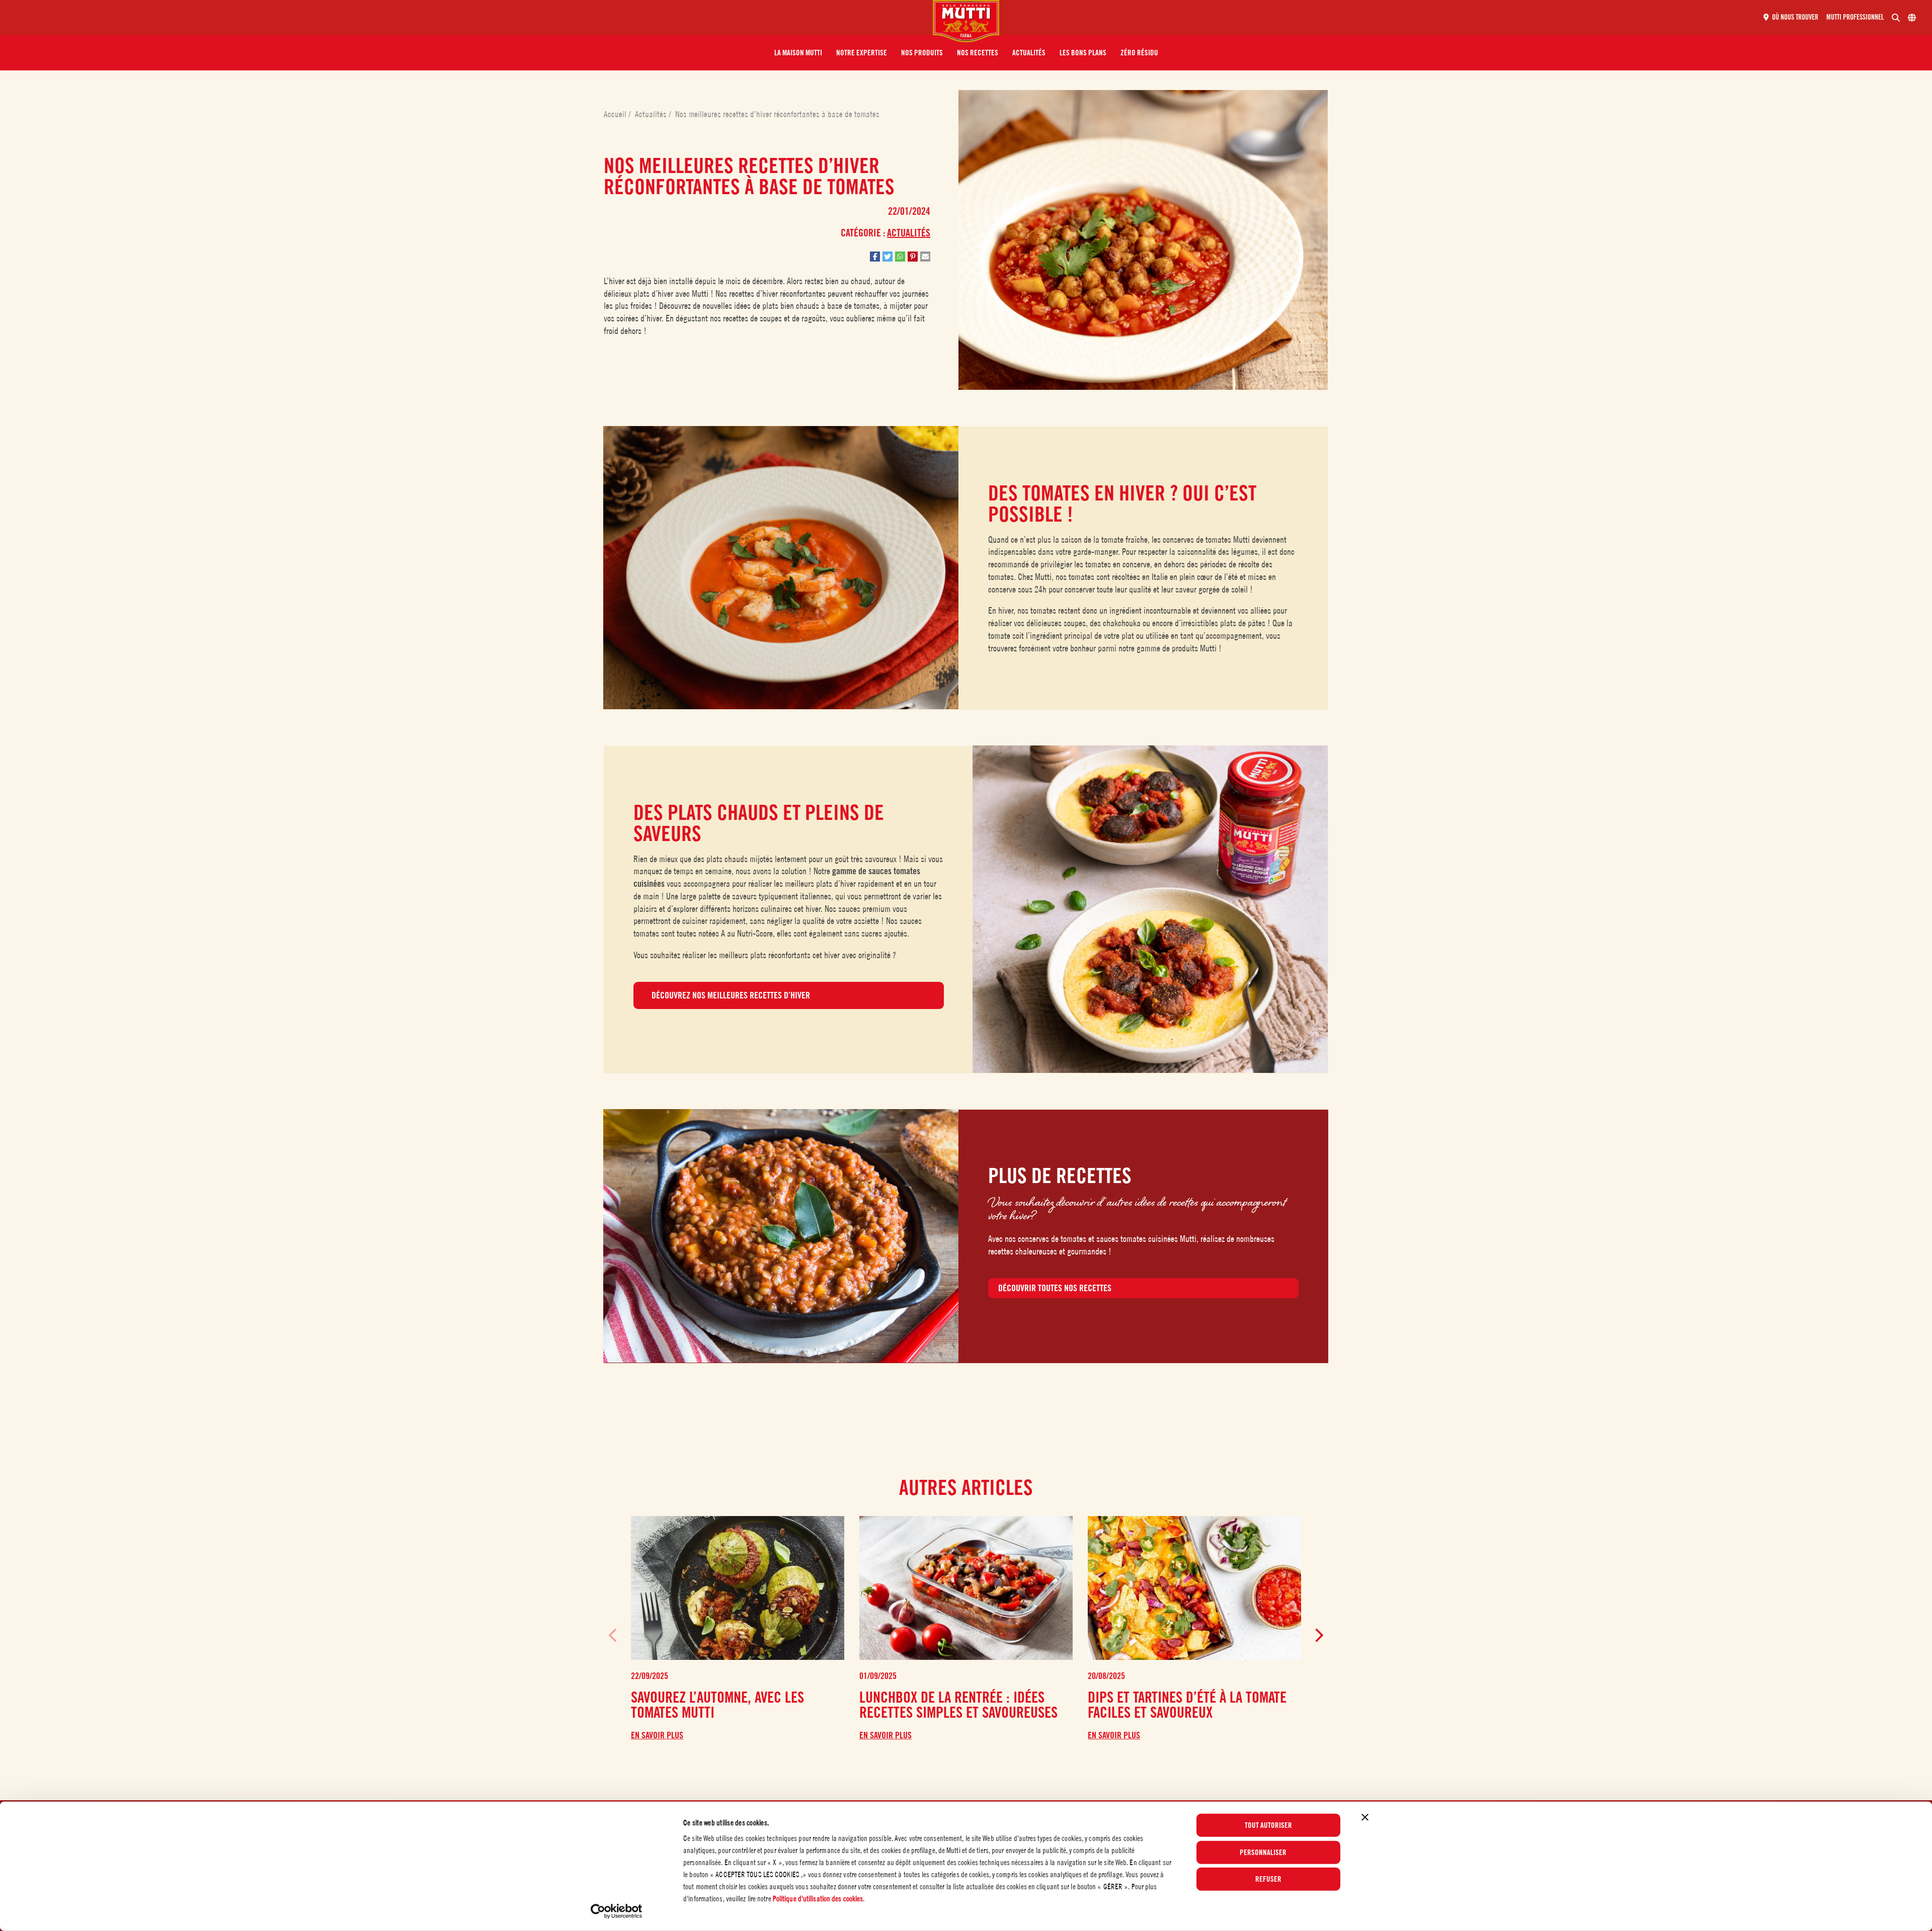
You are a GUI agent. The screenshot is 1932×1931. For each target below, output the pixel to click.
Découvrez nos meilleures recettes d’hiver (731, 995)
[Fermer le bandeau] (1365, 1817)
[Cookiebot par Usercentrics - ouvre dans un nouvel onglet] (617, 1911)
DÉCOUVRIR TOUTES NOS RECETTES (1055, 1288)
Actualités (652, 114)
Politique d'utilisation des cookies (818, 1899)
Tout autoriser (1268, 1825)
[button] (798, 53)
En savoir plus (657, 1735)
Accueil (616, 114)
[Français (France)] (1912, 18)
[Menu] (470, 18)
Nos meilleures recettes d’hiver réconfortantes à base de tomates (777, 114)
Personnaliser (1263, 1852)
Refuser (1268, 1879)
